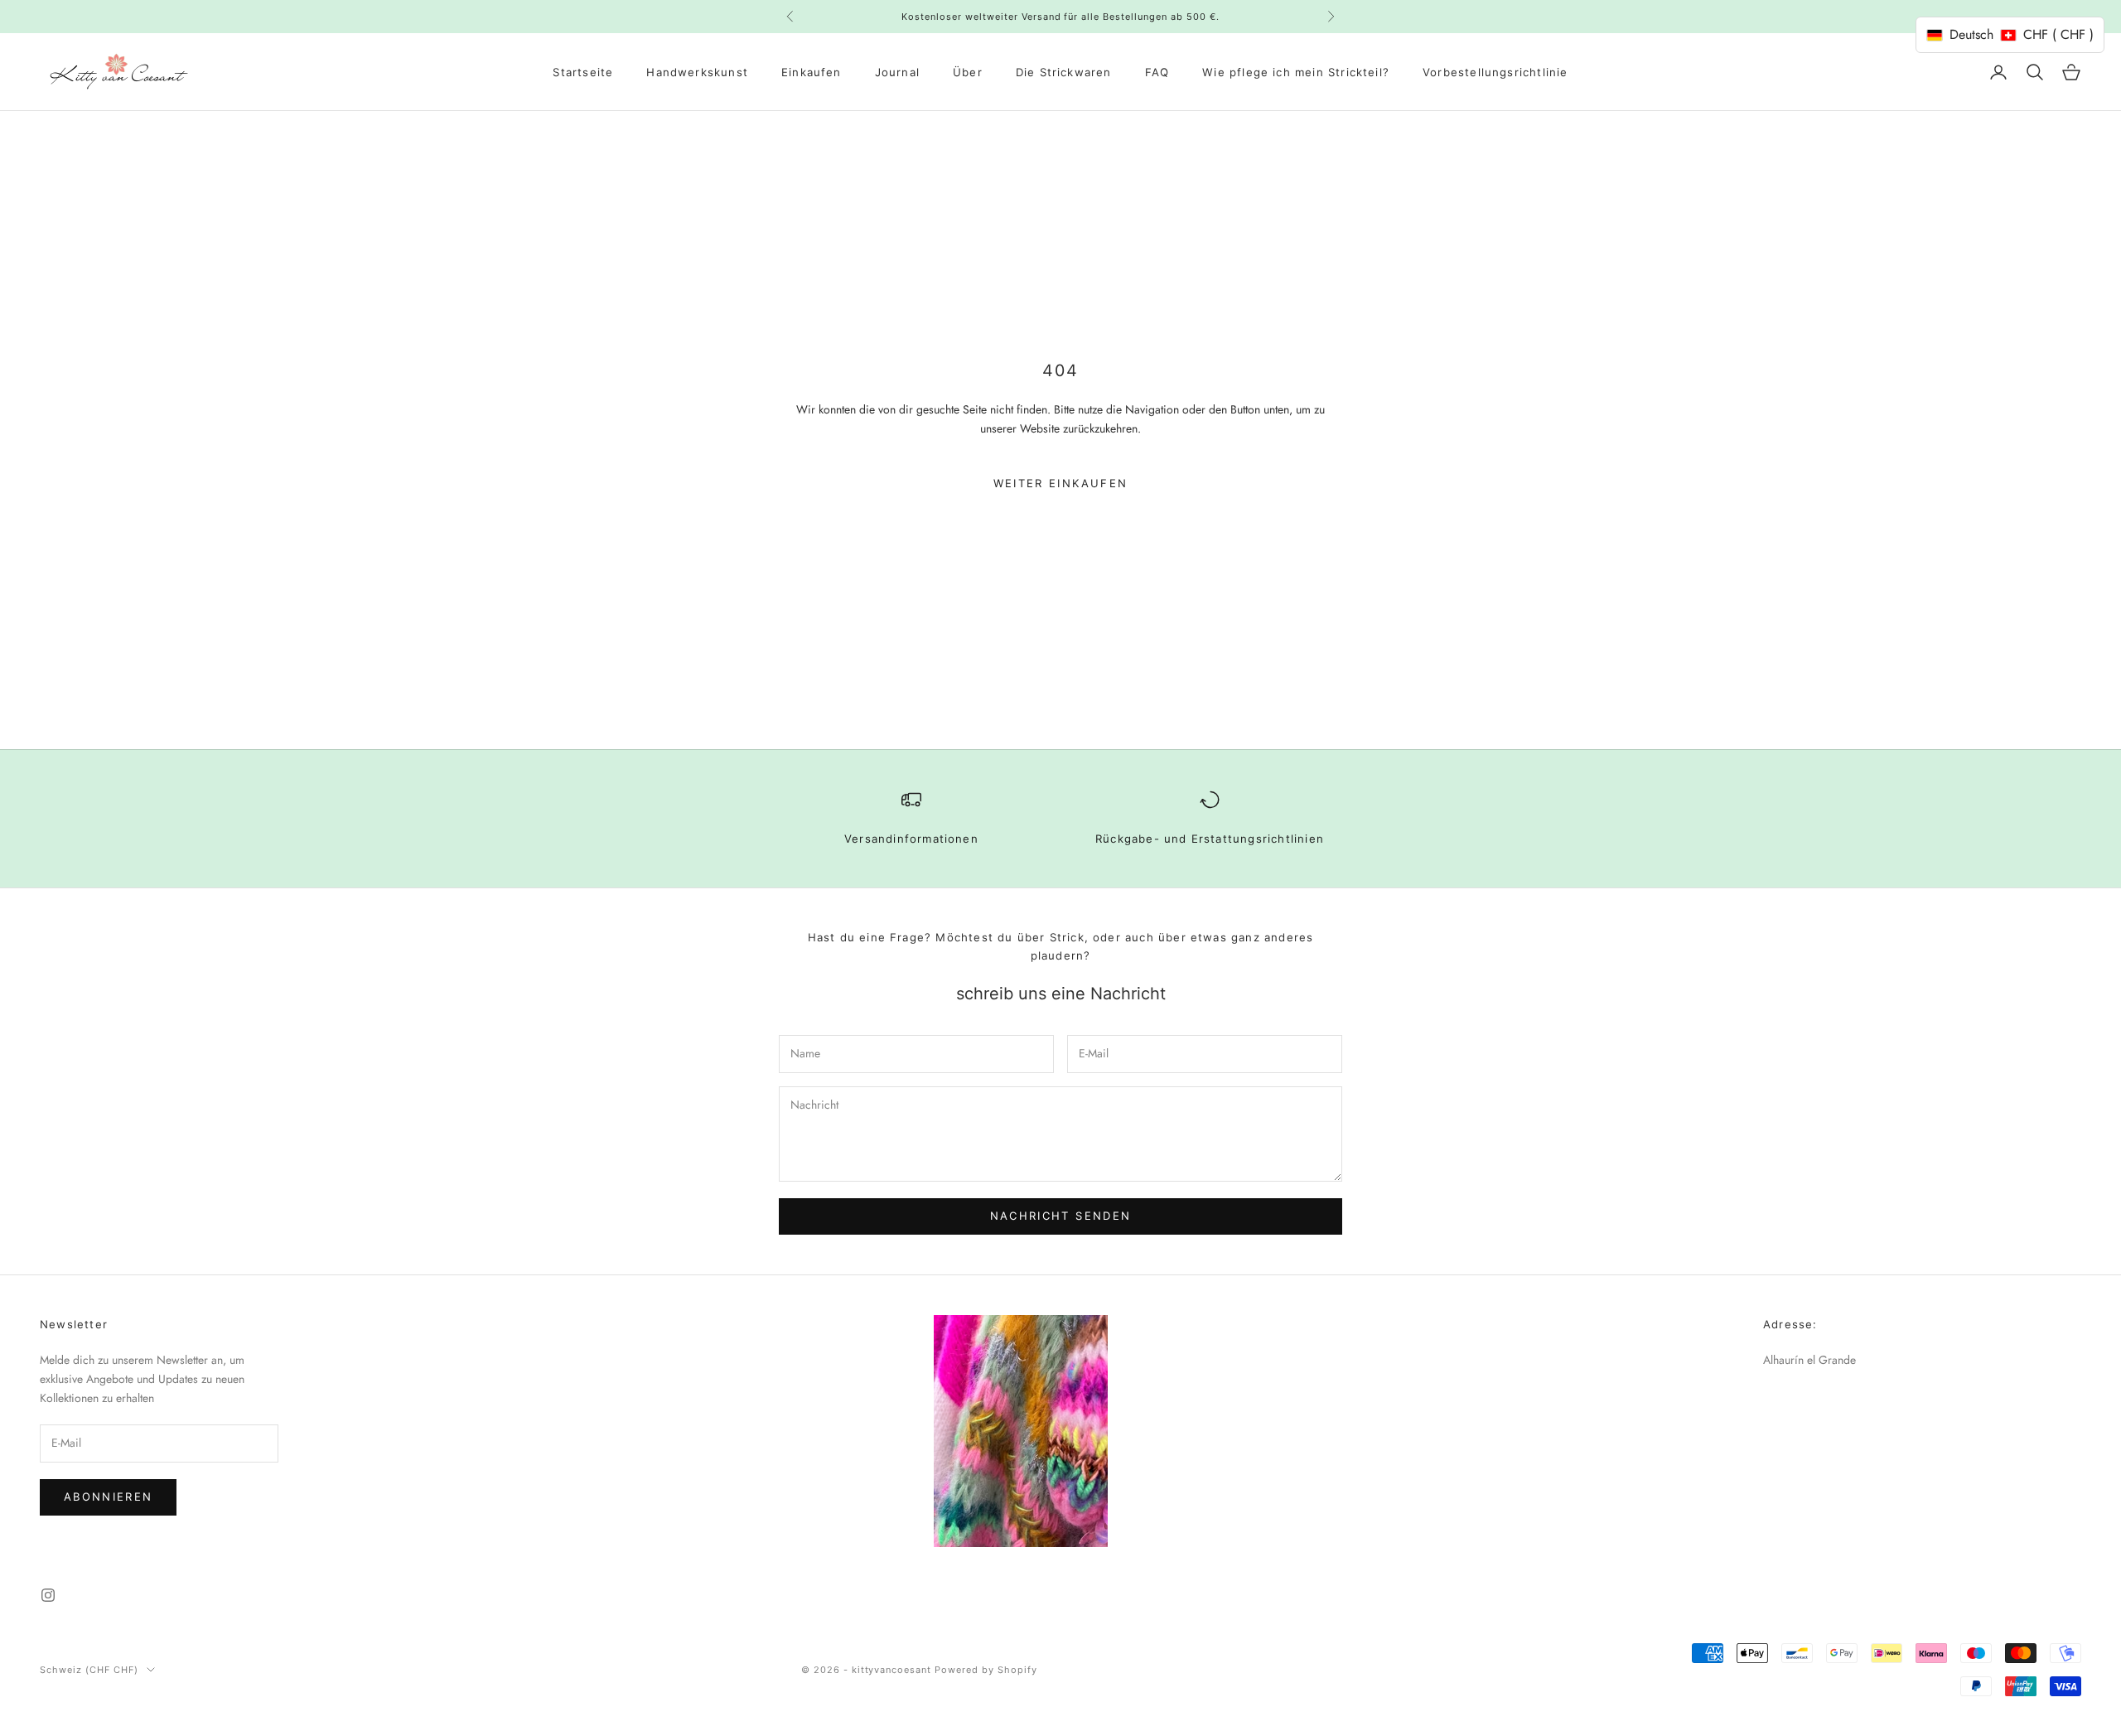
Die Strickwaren (1064, 72)
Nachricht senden (1060, 1216)
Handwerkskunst (697, 72)
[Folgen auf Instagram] (48, 1595)
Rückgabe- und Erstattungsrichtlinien (1210, 839)
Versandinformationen (911, 839)
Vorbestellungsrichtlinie (1495, 72)
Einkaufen (812, 72)
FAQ (1157, 72)
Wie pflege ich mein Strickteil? (1296, 72)
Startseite (583, 72)
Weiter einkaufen (1060, 483)
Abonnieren (108, 1497)
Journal (897, 72)
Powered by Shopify (986, 1670)
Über (968, 72)
